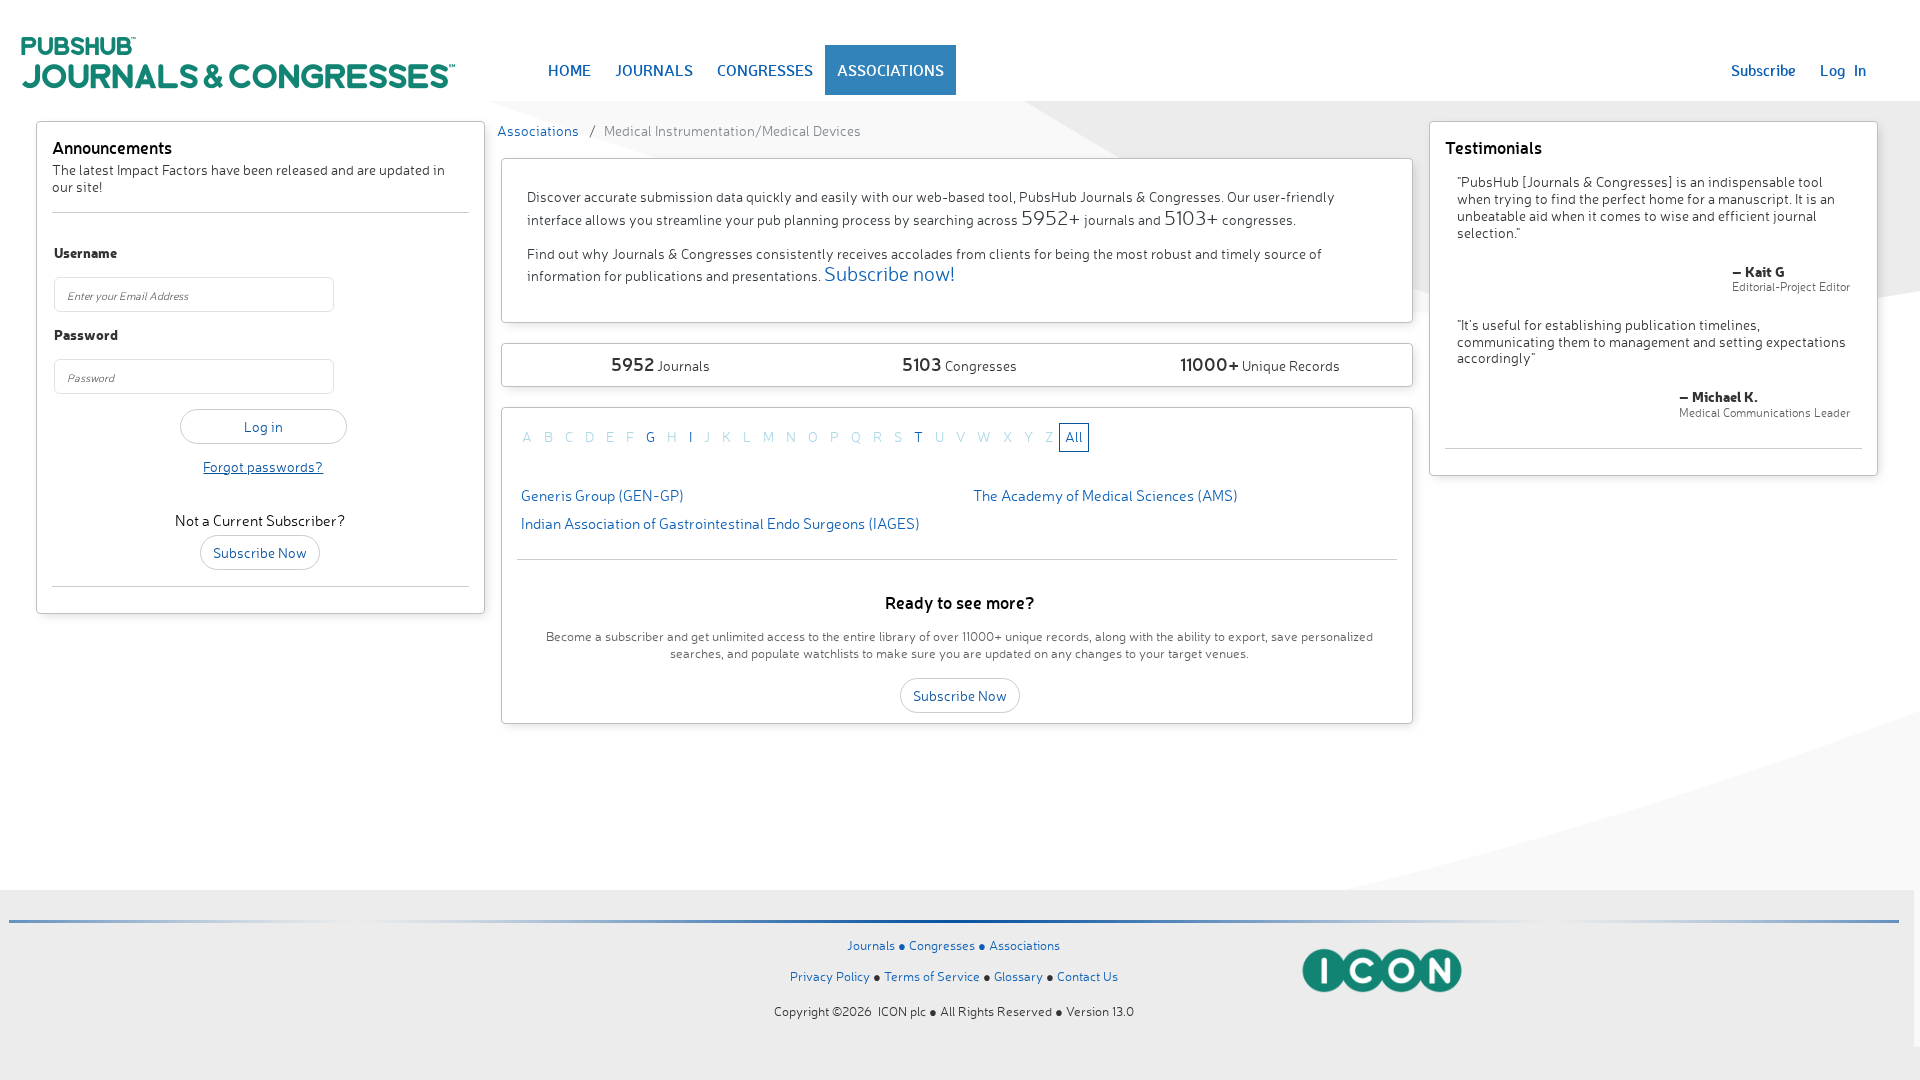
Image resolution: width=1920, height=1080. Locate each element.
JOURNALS (654, 70)
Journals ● (878, 945)
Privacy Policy (830, 976)
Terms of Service (932, 976)
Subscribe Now (260, 552)
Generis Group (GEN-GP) (602, 495)
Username (85, 253)
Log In (1843, 70)
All (1074, 436)
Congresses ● (949, 945)
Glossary (1018, 976)
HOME (569, 70)
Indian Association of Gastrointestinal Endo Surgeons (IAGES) (720, 523)
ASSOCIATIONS (890, 70)
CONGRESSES (765, 70)
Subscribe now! (889, 273)
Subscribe (1763, 70)
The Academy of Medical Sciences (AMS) (1105, 495)
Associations (538, 130)
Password (86, 335)
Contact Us (1087, 976)
